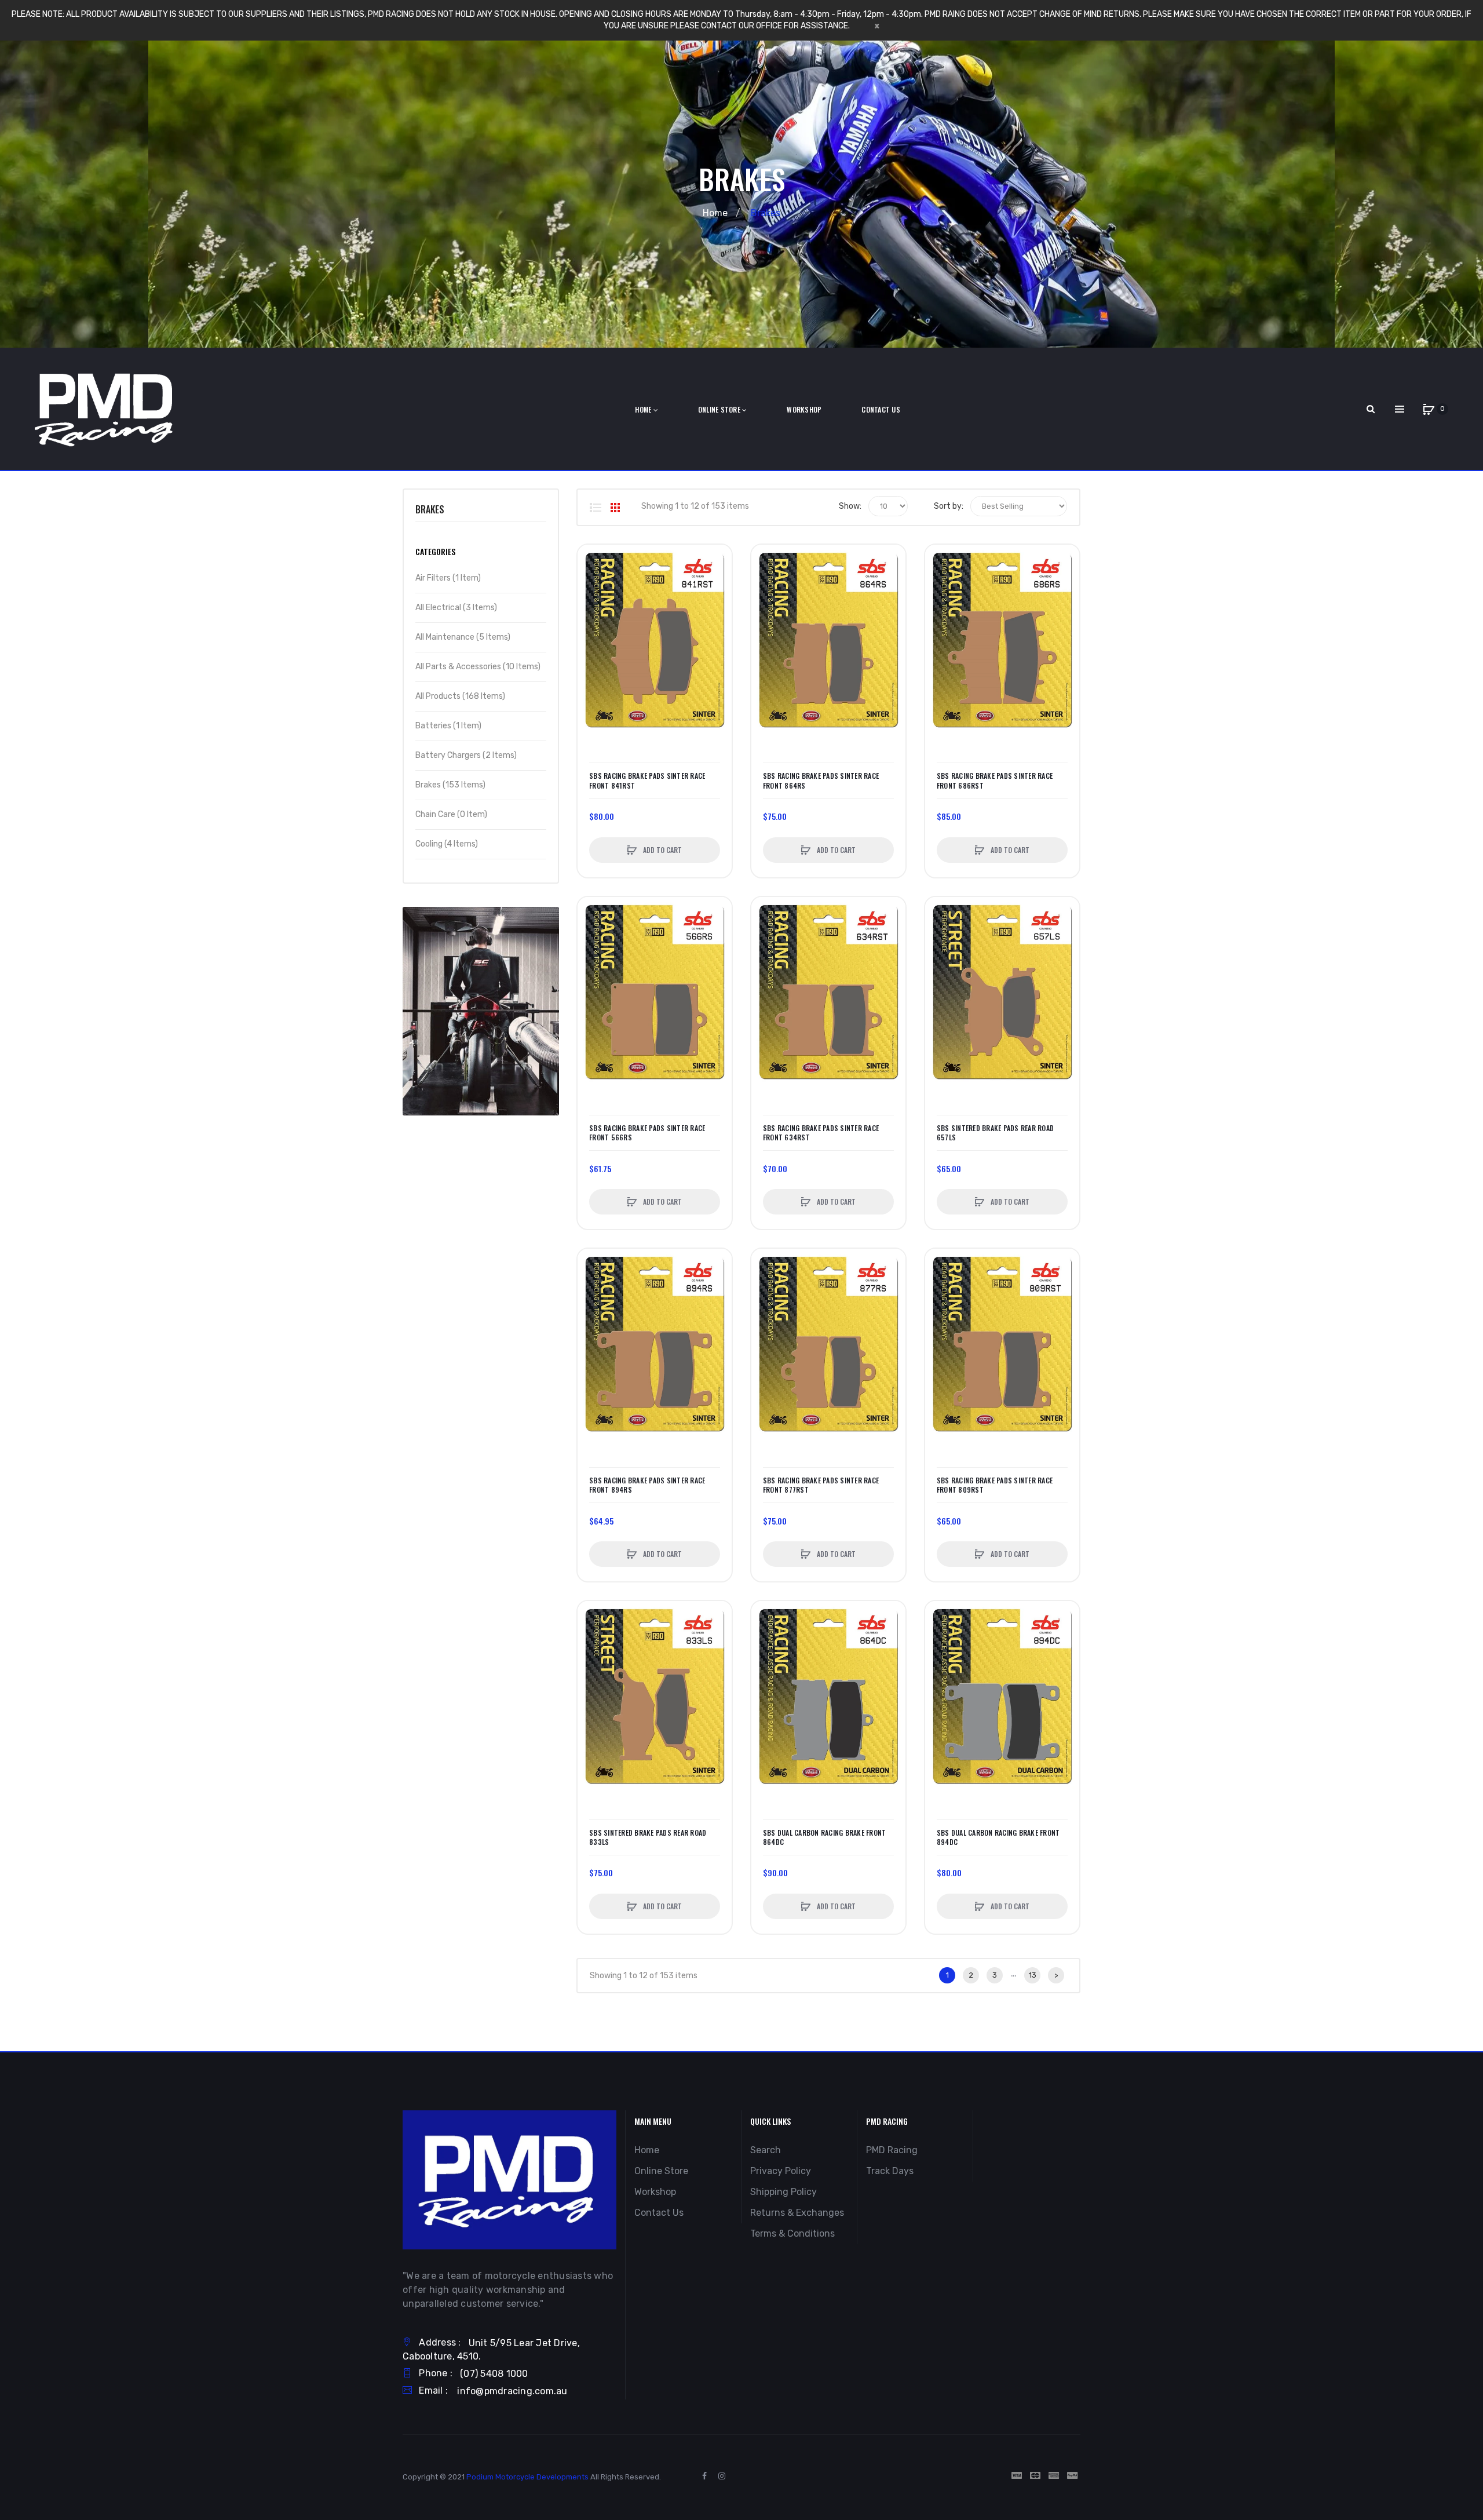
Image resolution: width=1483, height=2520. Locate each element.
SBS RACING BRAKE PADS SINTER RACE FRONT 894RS (647, 1485)
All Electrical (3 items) (456, 608)
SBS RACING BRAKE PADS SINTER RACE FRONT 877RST (821, 1485)
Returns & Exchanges (797, 2213)
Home (715, 213)
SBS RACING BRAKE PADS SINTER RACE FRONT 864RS (821, 781)
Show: (850, 506)
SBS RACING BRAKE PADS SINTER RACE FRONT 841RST (647, 781)
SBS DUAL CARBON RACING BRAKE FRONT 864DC (825, 1837)
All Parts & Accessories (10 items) (478, 667)
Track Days (890, 2171)
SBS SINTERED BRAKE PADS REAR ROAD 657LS (995, 1133)
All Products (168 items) (460, 696)
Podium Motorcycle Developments (527, 2477)
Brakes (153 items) (450, 785)
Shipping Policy (783, 2192)
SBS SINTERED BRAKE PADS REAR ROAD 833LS (648, 1837)
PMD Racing (892, 2150)
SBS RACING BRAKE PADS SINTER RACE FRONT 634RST (821, 1133)
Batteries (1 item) (448, 726)
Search (766, 2150)
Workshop (655, 2192)
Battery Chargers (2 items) (466, 755)
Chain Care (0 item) (451, 814)
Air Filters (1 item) (448, 578)
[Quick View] (592, 603)
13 (1033, 1975)
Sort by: (949, 506)
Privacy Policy (781, 2171)
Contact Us (659, 2213)
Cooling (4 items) (447, 844)
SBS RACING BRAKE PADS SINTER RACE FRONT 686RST (995, 781)
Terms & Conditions (792, 2233)
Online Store (661, 2171)
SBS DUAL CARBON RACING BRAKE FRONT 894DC (998, 1837)
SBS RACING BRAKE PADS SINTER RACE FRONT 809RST (995, 1485)
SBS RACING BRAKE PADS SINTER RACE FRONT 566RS (647, 1133)
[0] (1429, 409)
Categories (435, 551)
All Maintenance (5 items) (463, 637)
